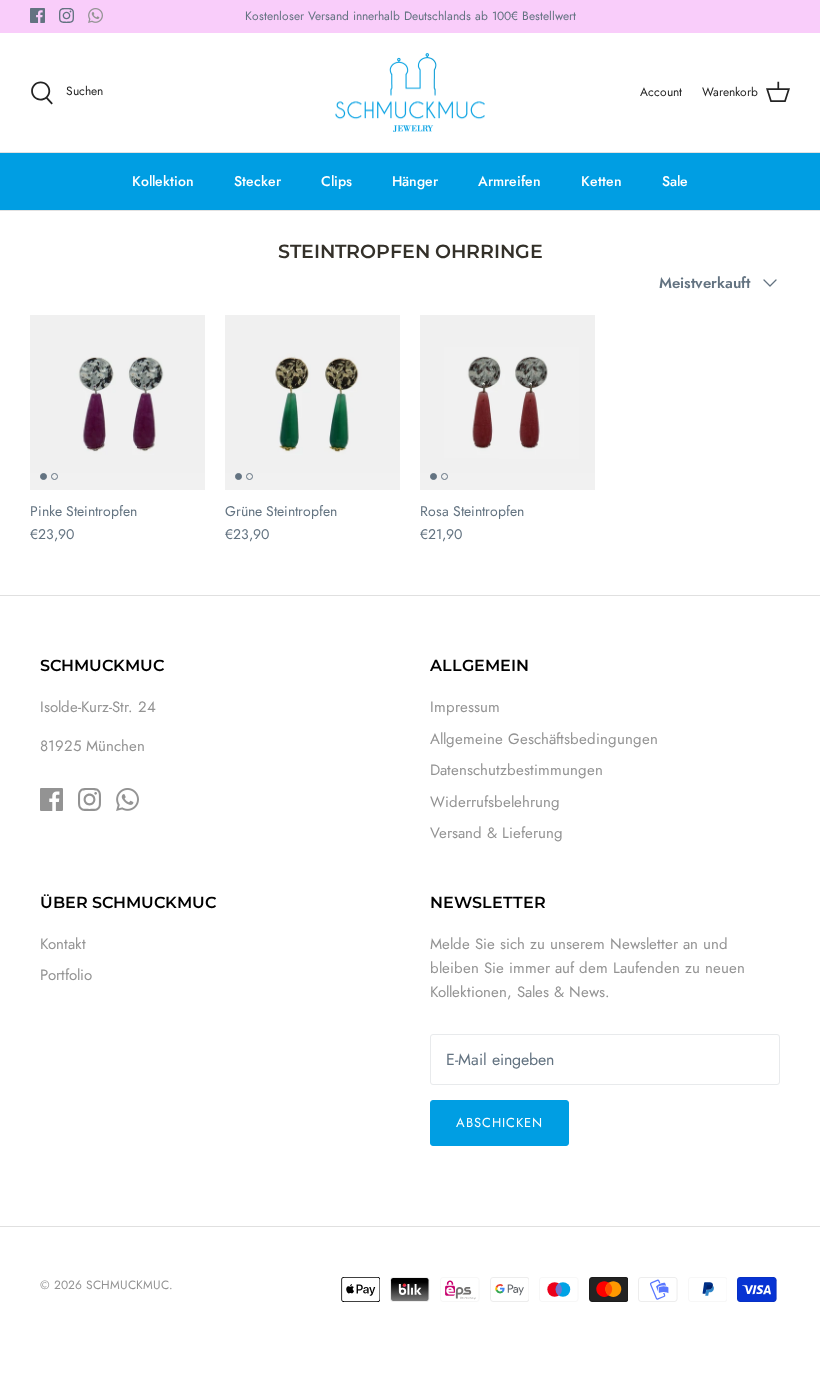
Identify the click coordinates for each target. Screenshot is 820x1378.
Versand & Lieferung (496, 833)
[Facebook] (37, 15)
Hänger (415, 181)
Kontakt (63, 944)
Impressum (465, 707)
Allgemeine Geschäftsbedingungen (544, 739)
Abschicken (499, 1122)
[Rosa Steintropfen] (507, 402)
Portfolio (66, 975)
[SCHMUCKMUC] (410, 93)
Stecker (257, 181)
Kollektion (163, 181)
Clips (336, 181)
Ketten (601, 181)
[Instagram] (66, 15)
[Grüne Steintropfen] (312, 402)
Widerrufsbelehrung (495, 802)
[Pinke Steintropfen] (117, 402)
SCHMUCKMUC (127, 1285)
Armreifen (509, 181)
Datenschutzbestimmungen (516, 770)
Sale (675, 181)
